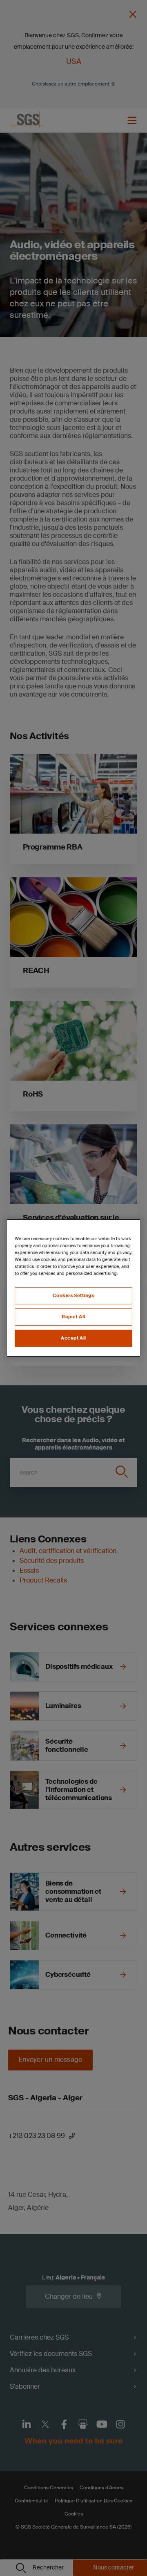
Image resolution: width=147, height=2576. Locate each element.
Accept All (73, 1338)
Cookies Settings (73, 1296)
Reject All (73, 1317)
